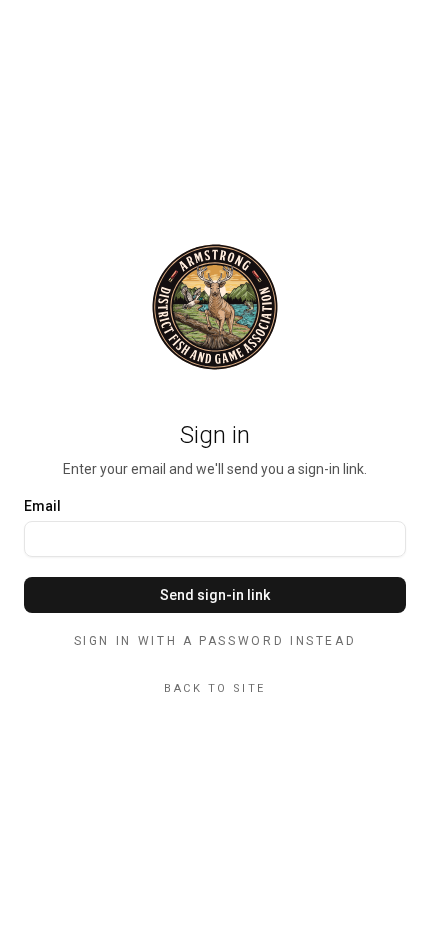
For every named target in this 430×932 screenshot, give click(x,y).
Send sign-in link (215, 595)
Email (42, 506)
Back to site (214, 688)
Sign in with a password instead (215, 641)
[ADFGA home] (215, 307)
